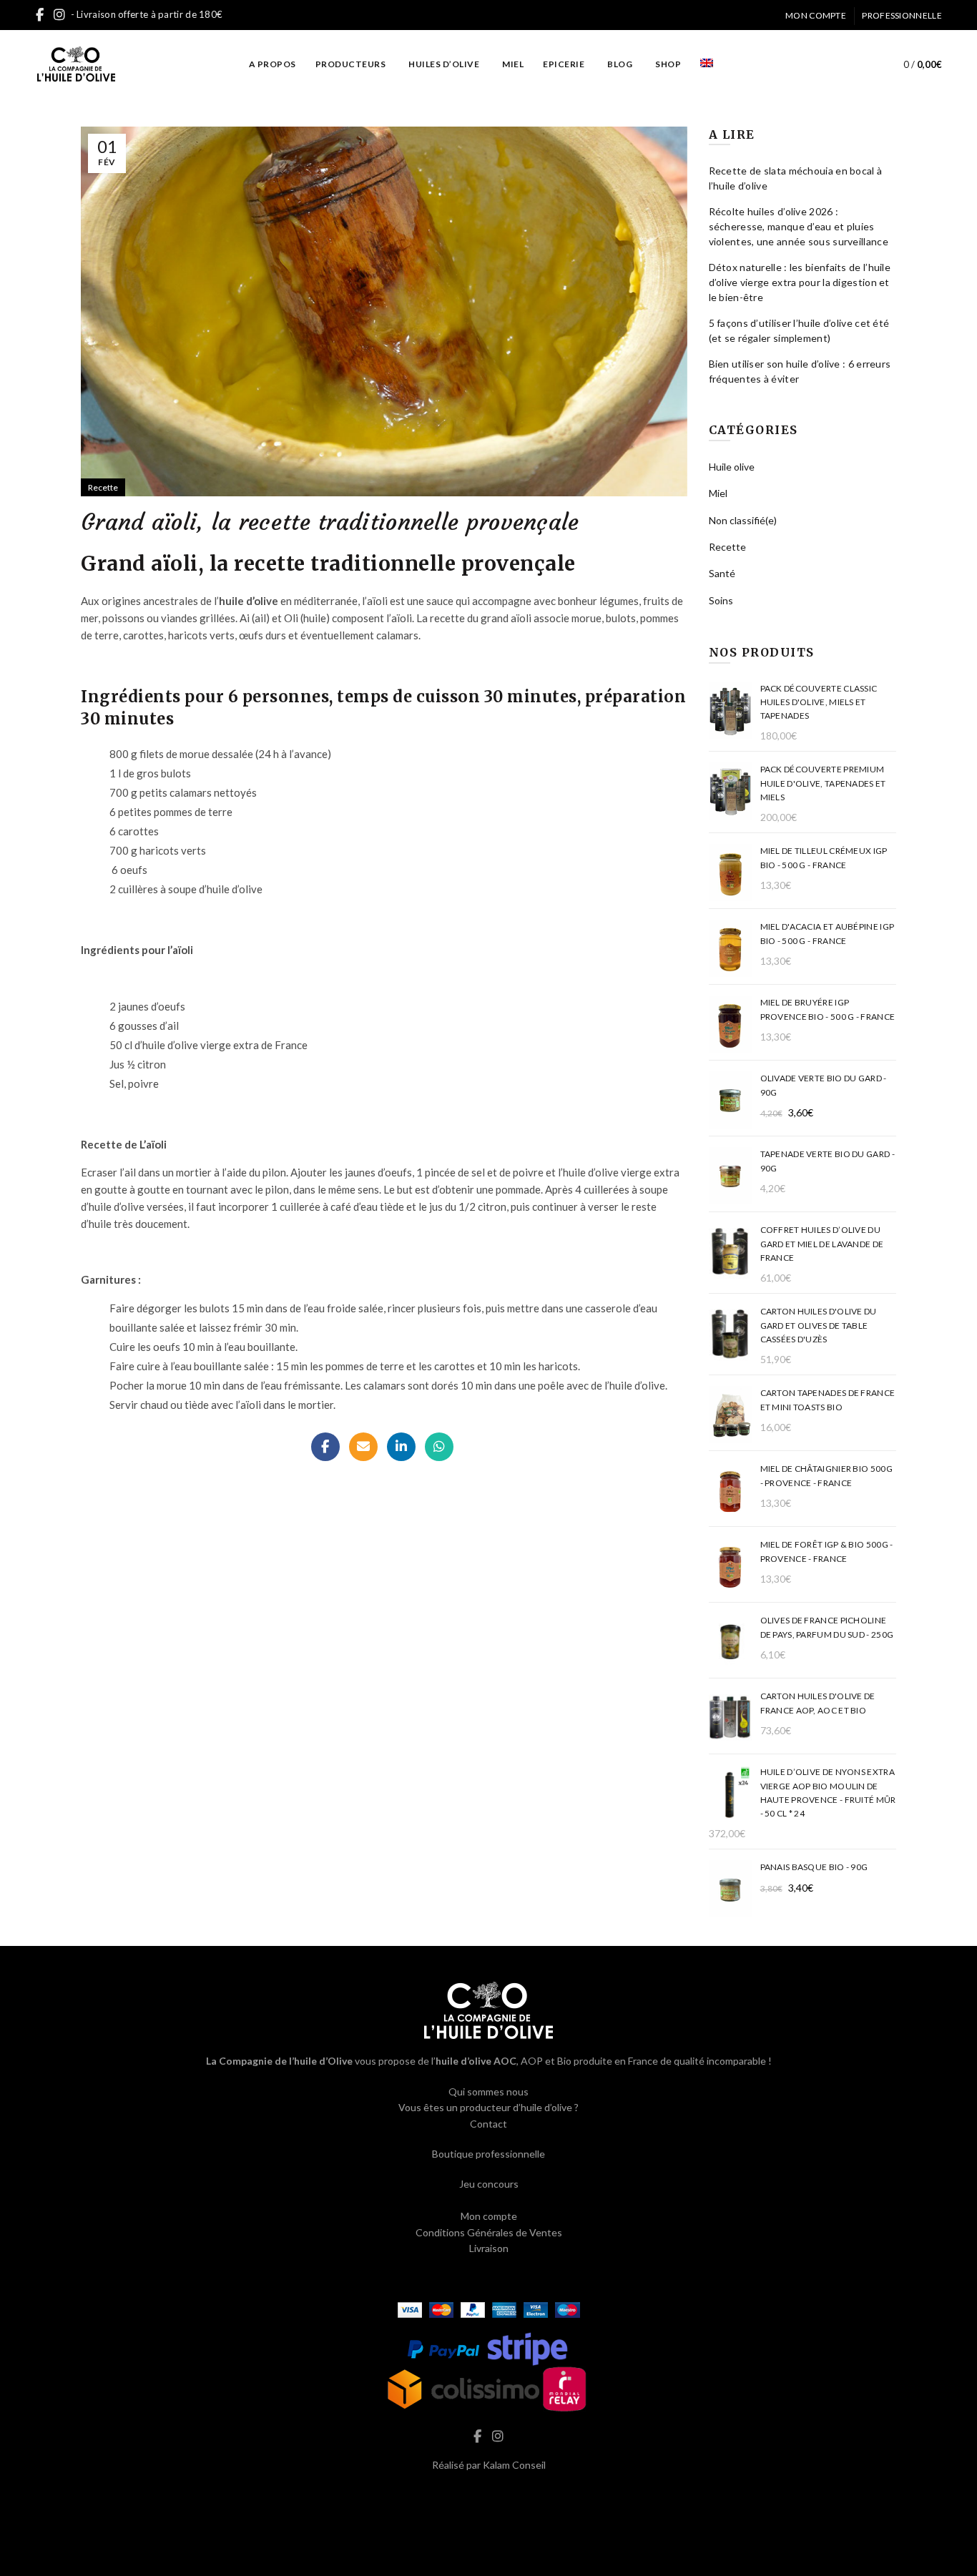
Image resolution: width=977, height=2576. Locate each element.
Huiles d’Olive (444, 64)
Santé (722, 573)
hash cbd (488, 2495)
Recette (103, 487)
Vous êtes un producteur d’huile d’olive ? (488, 2107)
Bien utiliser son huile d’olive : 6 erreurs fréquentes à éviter (800, 371)
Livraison (489, 2248)
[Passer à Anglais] (707, 64)
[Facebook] (325, 1447)
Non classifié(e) (743, 520)
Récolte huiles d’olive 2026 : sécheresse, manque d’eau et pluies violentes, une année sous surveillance (799, 226)
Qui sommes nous (488, 2091)
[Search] (859, 64)
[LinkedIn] (401, 1447)
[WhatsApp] (439, 1447)
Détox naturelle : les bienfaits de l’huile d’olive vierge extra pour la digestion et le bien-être (800, 282)
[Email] (363, 1447)
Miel (513, 64)
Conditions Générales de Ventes (489, 2232)
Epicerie (564, 64)
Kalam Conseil (514, 2465)
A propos (273, 64)
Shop (668, 64)
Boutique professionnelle (488, 2154)
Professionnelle (902, 15)
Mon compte (816, 15)
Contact (488, 2124)
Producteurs (351, 64)
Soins (721, 600)
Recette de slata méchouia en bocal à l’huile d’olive (796, 178)
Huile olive (732, 467)
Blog (620, 64)
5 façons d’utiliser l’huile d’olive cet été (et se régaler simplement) (799, 330)
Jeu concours (489, 2184)
